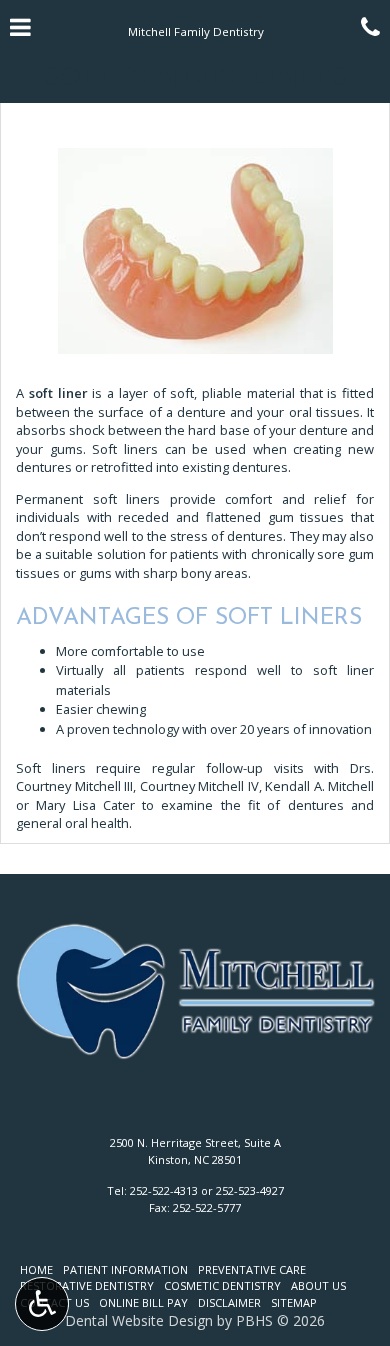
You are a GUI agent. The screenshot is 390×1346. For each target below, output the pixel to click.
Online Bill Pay (143, 1302)
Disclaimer (229, 1302)
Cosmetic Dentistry (222, 1285)
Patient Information (125, 1269)
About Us (318, 1285)
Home (36, 1269)
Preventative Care (252, 1269)
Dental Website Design (139, 1320)
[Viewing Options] (42, 1304)
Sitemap (294, 1302)
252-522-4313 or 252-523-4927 (207, 1190)
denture (201, 412)
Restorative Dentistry (87, 1285)
